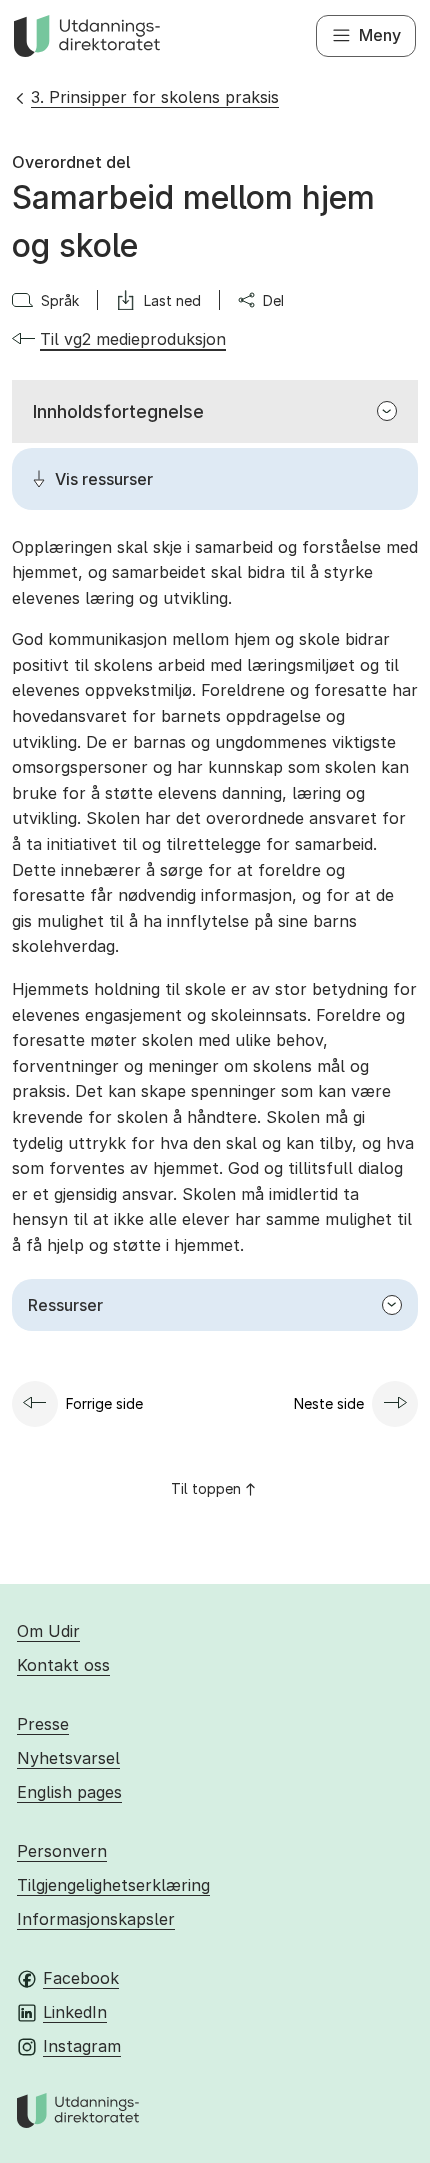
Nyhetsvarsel (68, 1758)
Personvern (62, 1851)
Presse (43, 1724)
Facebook (81, 1978)
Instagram (82, 2046)
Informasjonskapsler (96, 1919)
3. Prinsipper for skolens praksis (155, 97)
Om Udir (48, 1631)
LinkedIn (75, 2012)
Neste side (329, 1403)
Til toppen (206, 1488)
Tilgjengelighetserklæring (113, 1885)
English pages (69, 1792)
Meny (380, 35)
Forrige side (104, 1403)
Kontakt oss (63, 1665)
